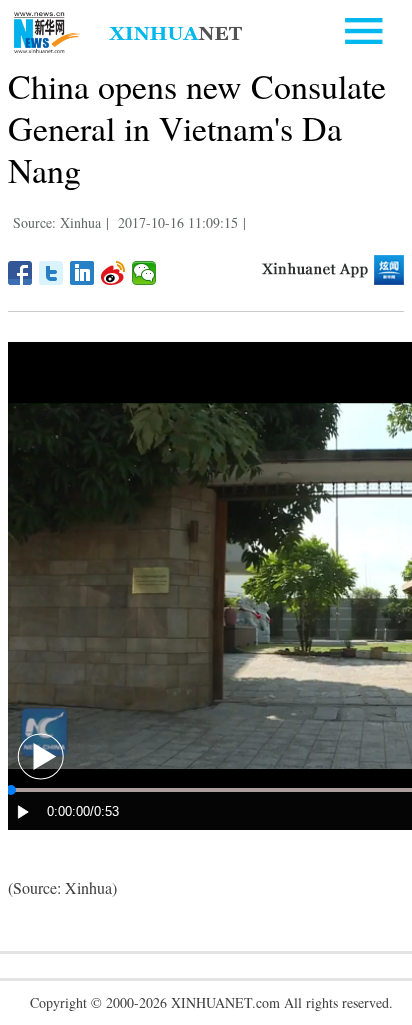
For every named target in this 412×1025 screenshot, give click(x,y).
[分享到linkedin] (82, 273)
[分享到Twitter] (51, 273)
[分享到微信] (144, 273)
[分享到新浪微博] (113, 273)
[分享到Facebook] (20, 273)
